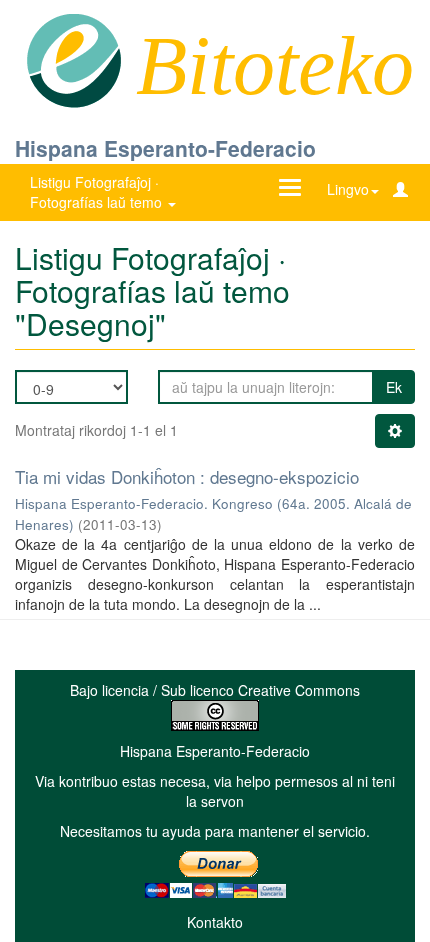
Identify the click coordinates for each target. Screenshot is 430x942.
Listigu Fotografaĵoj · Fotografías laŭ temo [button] (98, 192)
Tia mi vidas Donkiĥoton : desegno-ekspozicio (187, 476)
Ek (394, 387)
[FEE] (73, 59)
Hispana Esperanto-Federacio (165, 148)
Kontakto (215, 922)
